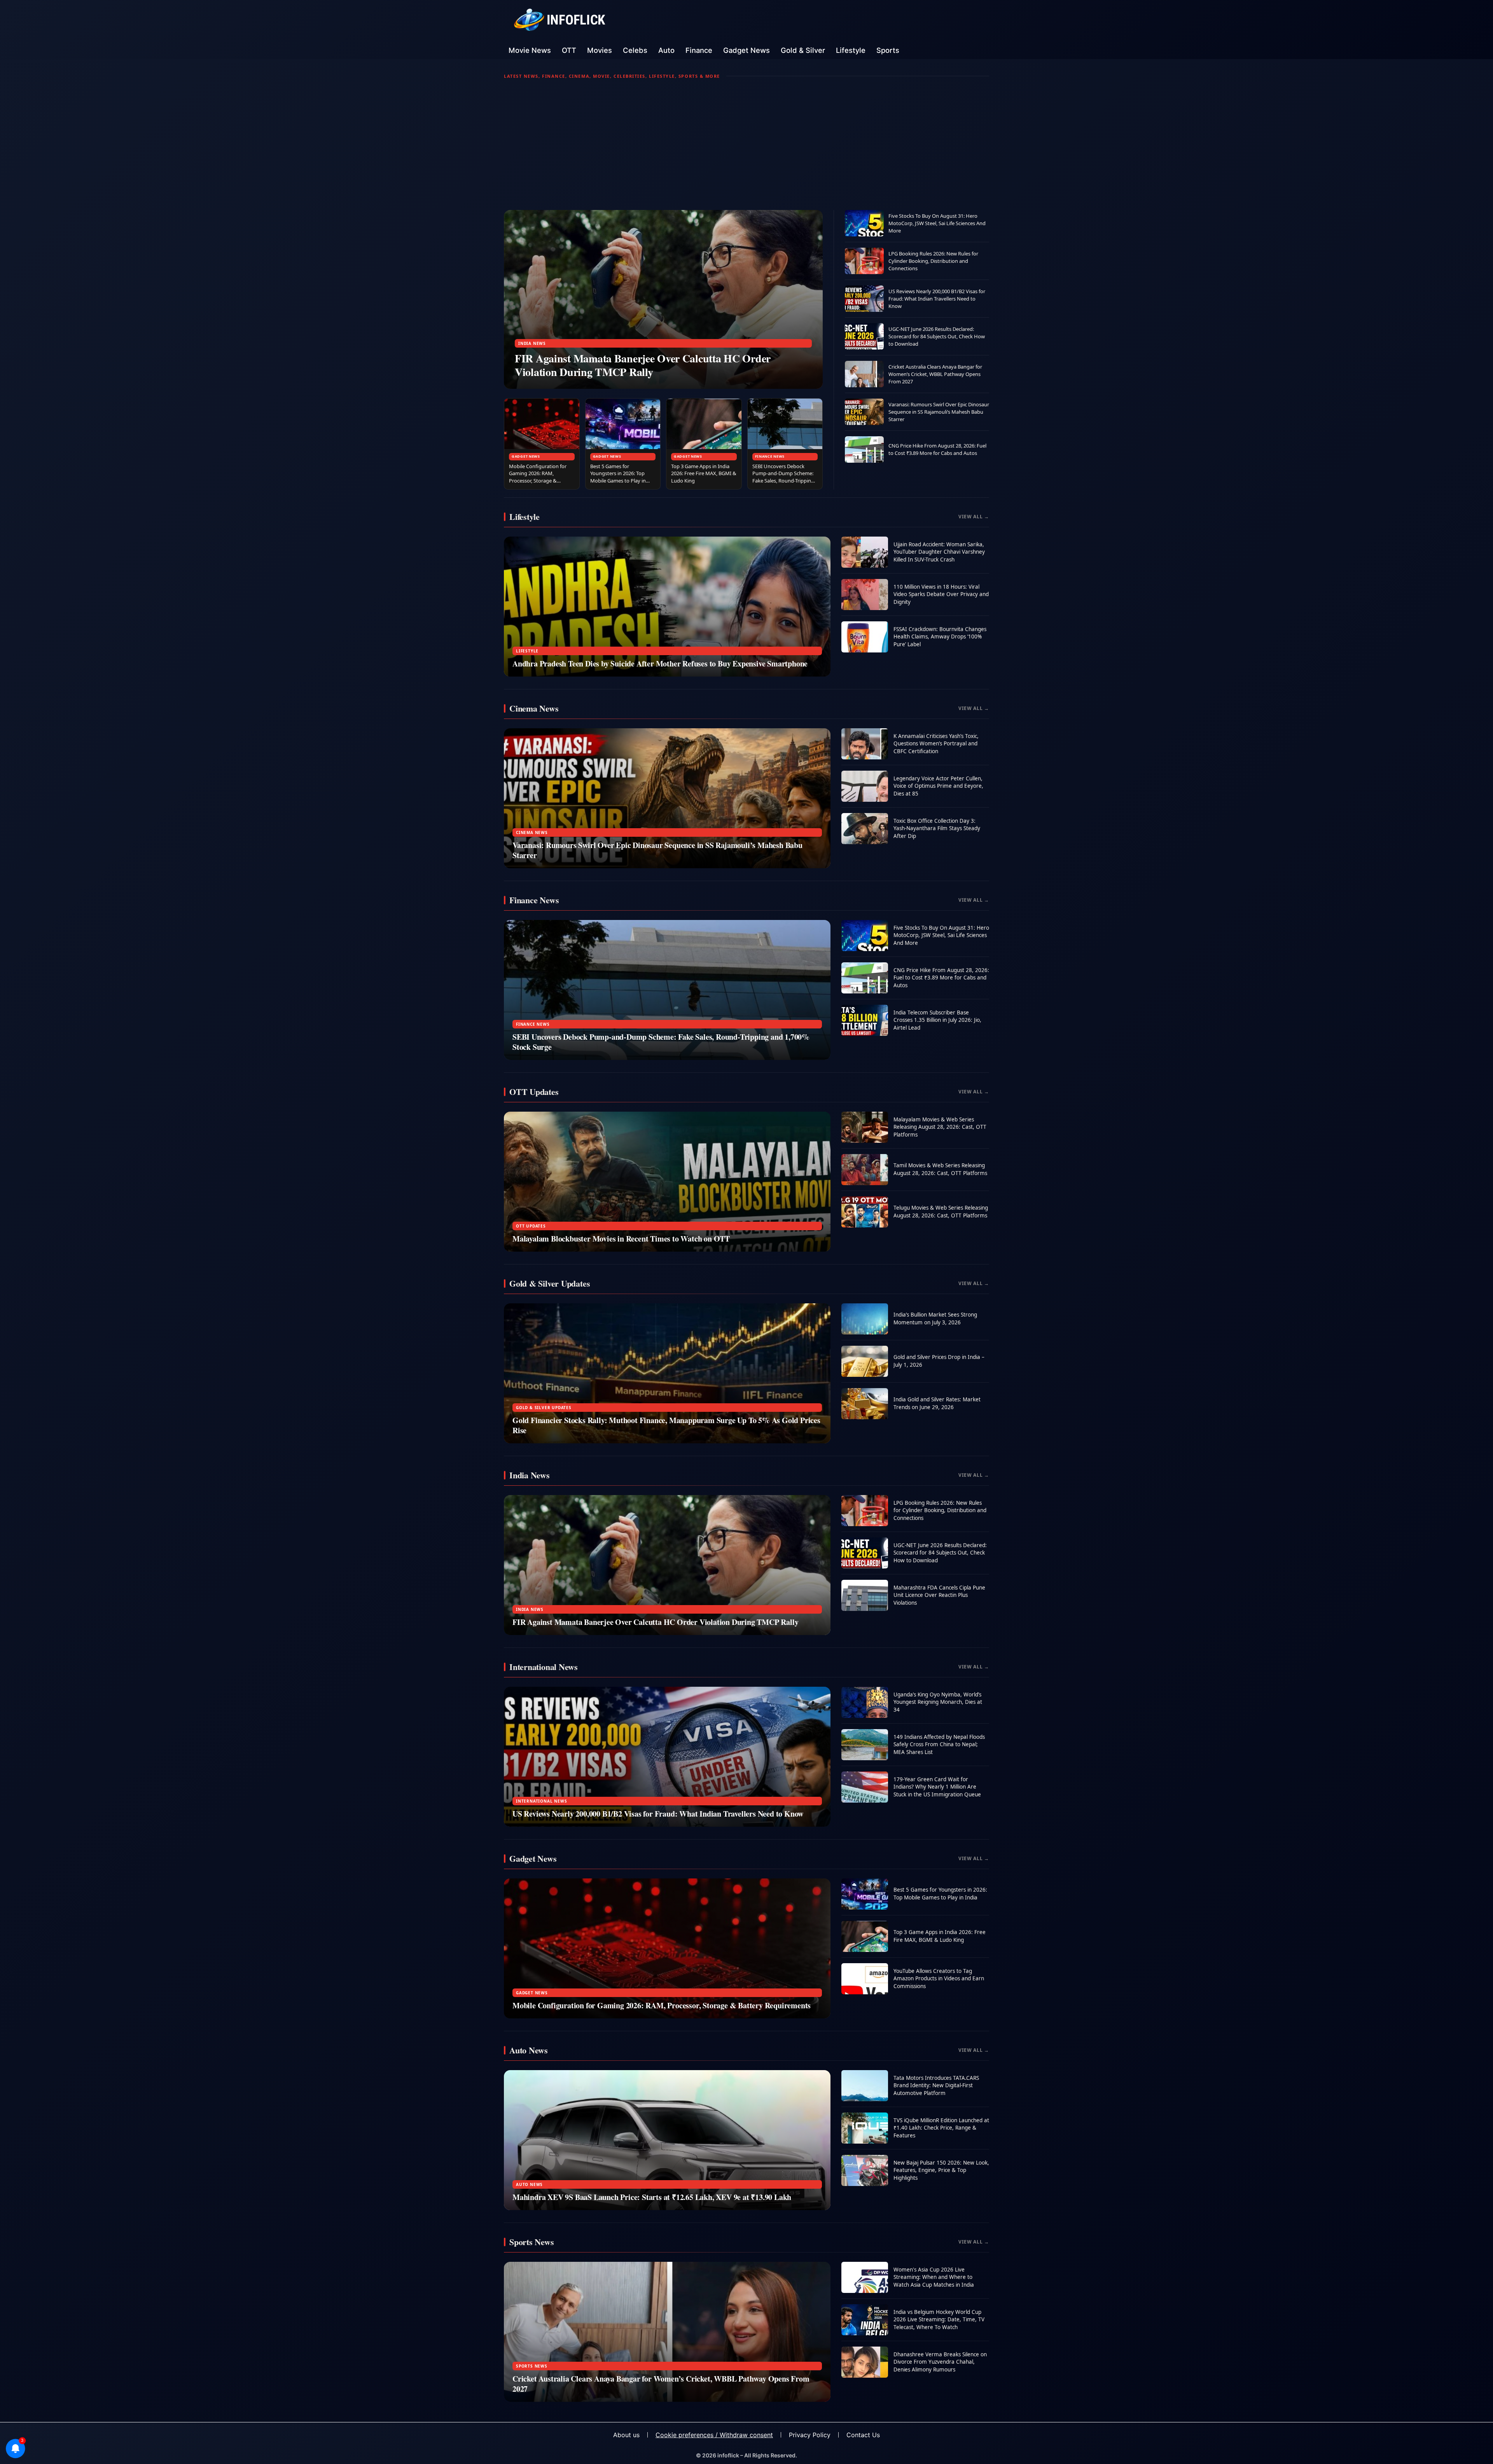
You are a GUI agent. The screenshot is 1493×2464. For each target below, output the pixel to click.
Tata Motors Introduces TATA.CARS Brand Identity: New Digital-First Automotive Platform (936, 2085)
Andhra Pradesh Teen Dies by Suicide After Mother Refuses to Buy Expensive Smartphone (660, 664)
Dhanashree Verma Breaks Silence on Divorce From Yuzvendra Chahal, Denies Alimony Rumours (940, 2362)
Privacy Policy (810, 2435)
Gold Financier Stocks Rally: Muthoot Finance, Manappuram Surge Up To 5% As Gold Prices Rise (666, 1425)
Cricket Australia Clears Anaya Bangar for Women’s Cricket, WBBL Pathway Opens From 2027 (935, 374)
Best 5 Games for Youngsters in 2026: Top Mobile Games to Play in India (618, 477)
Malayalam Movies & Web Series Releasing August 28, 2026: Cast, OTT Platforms (940, 1127)
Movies (600, 50)
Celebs (635, 50)
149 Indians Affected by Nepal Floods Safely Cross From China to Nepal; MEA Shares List (939, 1744)
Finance (699, 50)
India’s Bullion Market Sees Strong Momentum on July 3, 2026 (935, 1319)
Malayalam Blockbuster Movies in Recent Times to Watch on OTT (621, 1239)
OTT (569, 50)
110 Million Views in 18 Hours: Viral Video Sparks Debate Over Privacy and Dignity (941, 594)
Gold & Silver (803, 50)
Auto (666, 50)
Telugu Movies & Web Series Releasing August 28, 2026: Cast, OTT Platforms (941, 1212)
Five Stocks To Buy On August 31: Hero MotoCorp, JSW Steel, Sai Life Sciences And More (937, 223)
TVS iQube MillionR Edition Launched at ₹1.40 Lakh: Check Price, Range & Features (941, 2128)
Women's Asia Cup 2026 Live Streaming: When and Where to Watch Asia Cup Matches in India (934, 2277)
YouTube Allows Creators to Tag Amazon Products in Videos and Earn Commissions (939, 1979)
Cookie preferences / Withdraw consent (714, 2435)
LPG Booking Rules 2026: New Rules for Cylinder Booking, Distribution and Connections (933, 261)
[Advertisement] (746, 145)
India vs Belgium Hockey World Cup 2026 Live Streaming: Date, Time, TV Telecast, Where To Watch (939, 2320)
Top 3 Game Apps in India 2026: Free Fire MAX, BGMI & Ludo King (704, 474)
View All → (974, 517)
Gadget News (746, 50)
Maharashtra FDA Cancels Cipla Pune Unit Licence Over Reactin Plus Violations (939, 1595)
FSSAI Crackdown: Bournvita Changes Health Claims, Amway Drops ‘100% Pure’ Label (940, 637)
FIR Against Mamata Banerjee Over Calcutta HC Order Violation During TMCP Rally (643, 365)
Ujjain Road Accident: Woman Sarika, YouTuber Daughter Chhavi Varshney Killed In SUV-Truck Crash (939, 552)
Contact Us (863, 2435)
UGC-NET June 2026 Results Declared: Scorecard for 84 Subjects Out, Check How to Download (937, 336)
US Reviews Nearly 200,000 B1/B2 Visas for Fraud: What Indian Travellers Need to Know (937, 299)
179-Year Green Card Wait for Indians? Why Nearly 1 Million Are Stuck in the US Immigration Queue (937, 1787)
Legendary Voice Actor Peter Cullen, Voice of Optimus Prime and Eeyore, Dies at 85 (938, 786)
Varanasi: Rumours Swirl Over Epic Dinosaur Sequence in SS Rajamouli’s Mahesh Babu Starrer (939, 412)
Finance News (770, 456)
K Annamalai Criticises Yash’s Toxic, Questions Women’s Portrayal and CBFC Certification (936, 744)
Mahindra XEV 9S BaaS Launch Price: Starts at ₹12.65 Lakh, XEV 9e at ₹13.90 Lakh (652, 2197)
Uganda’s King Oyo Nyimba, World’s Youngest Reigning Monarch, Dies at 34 (938, 1702)
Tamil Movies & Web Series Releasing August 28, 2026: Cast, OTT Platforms (940, 1169)
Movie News (530, 50)
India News (532, 343)
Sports (888, 50)
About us (626, 2435)
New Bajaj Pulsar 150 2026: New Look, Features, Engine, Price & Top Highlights (941, 2170)
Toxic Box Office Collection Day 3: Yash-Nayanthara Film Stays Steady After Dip (937, 828)
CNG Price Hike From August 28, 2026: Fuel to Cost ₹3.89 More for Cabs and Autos (937, 449)
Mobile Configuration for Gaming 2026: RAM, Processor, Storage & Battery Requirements (538, 477)
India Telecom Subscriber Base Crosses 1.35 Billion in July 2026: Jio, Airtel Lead (937, 1020)
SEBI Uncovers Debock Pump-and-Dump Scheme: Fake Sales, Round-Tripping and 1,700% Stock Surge (783, 477)
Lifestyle (851, 50)
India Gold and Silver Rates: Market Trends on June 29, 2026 (937, 1403)
